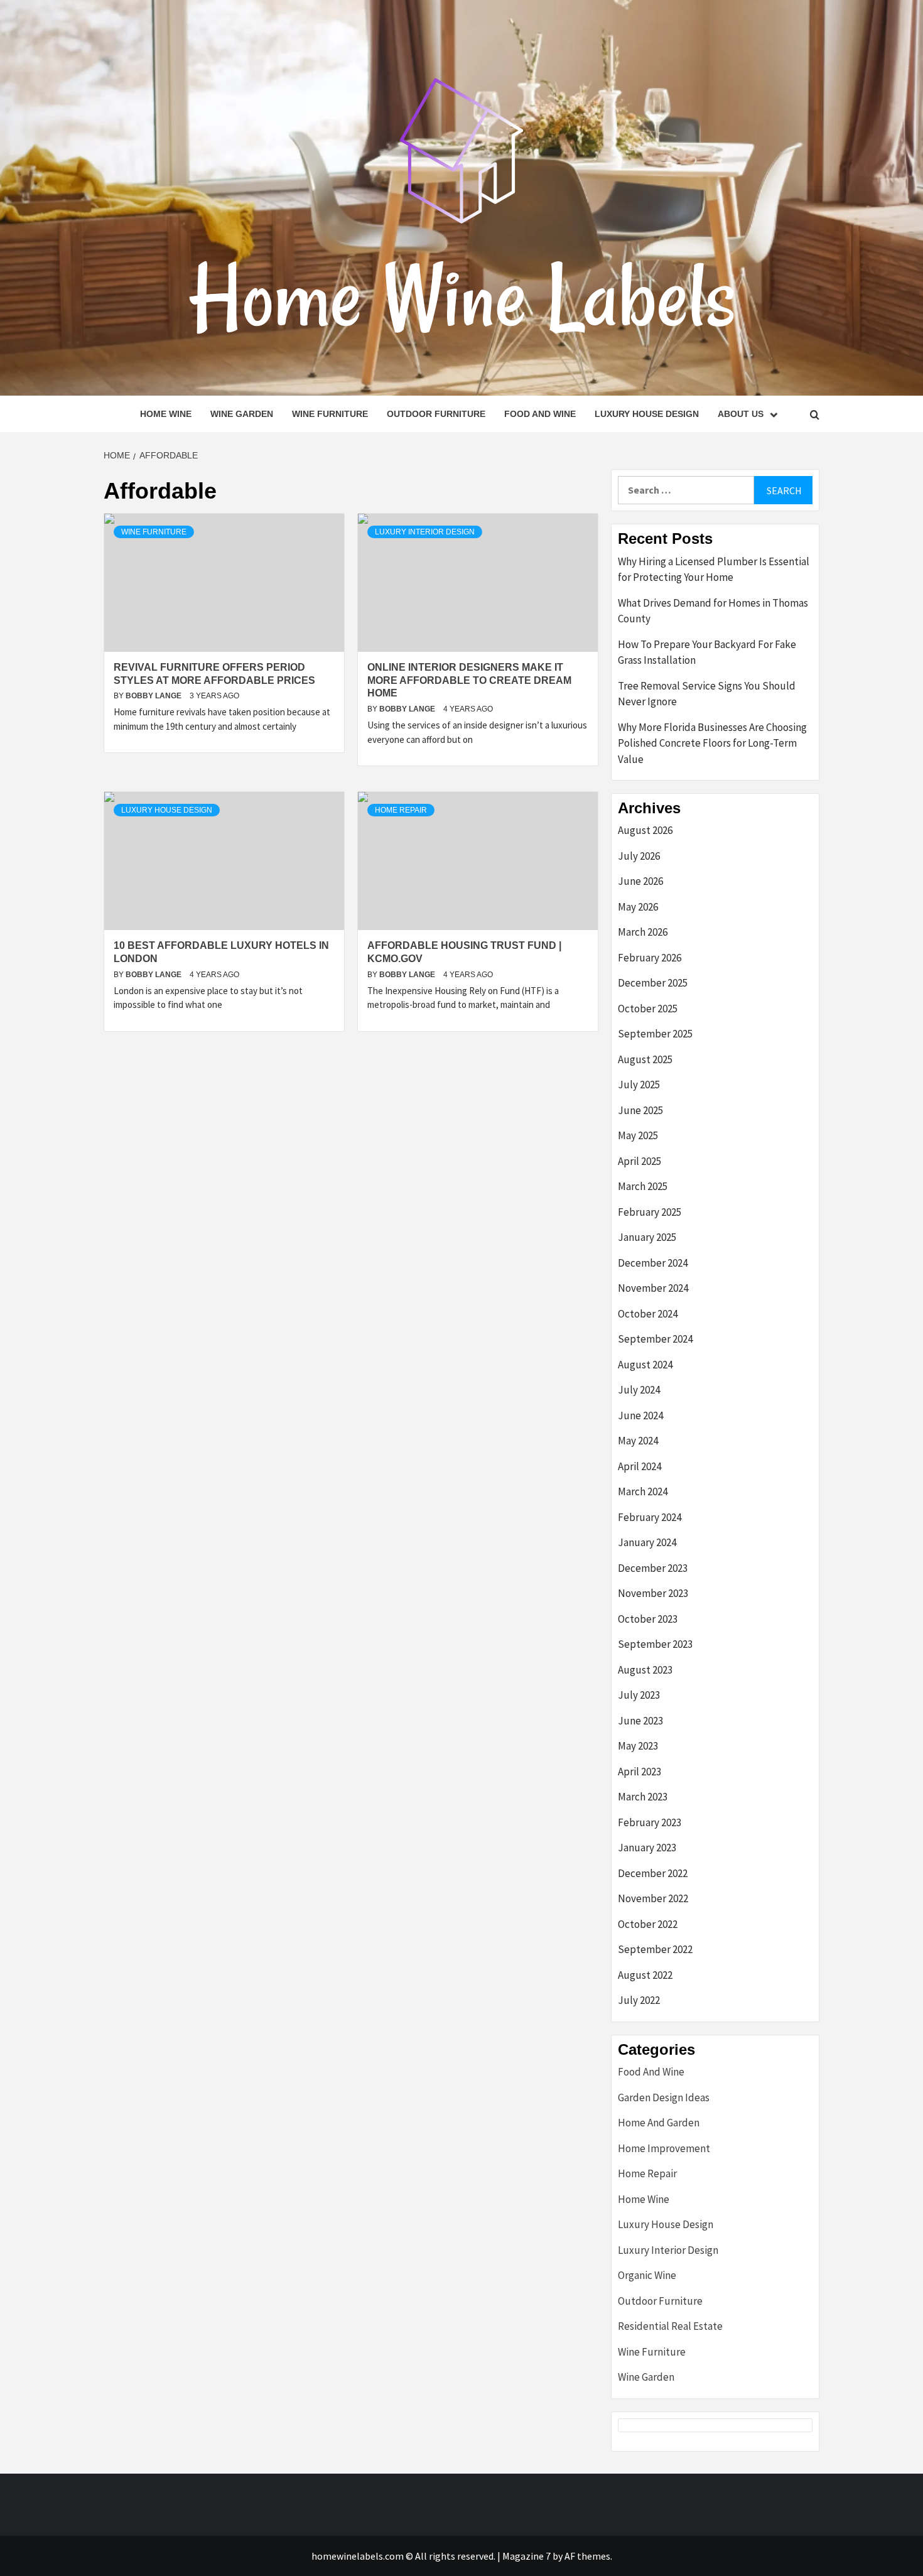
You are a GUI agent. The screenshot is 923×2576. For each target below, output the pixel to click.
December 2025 (653, 983)
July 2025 (639, 1085)
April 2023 (640, 1772)
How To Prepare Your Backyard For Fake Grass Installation (707, 652)
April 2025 (640, 1161)
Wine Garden (242, 414)
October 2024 (648, 1314)
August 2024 (645, 1365)
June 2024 (640, 1415)
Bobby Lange (154, 696)
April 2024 (640, 1466)
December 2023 (653, 1568)
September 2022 (655, 1949)
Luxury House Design (647, 414)
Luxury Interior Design (425, 532)
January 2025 (647, 1237)
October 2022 (648, 1924)
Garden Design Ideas (664, 2097)
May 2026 (638, 907)
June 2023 (640, 1721)
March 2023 (643, 1797)
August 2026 (645, 830)
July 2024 (639, 1390)
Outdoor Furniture (436, 414)
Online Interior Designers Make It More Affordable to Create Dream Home (469, 680)
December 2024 (653, 1263)
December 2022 (653, 1873)
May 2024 (638, 1441)
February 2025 (650, 1212)
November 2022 (653, 1898)
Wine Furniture (330, 414)
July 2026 (639, 856)
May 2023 (638, 1746)
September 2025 (655, 1034)
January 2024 (647, 1542)
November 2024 (653, 1288)
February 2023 (650, 1822)
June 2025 (640, 1110)
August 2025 (645, 1059)
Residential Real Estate (670, 2326)
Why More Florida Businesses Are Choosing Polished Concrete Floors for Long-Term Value (712, 743)
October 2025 (648, 1009)
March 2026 (643, 932)
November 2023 (653, 1593)
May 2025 (638, 1135)
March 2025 (643, 1186)
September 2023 (655, 1644)
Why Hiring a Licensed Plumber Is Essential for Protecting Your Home (714, 570)
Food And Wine (540, 414)
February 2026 (650, 958)
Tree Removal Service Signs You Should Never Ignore (707, 694)
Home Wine (166, 414)
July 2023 (639, 1695)
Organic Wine (647, 2275)
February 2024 (650, 1517)
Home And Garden (659, 2123)
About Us (741, 414)
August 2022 (645, 1975)
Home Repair (401, 810)
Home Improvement (664, 2148)
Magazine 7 (526, 2556)
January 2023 (647, 1848)
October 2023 (648, 1619)
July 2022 (639, 2000)
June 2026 (640, 881)
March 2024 (643, 1491)
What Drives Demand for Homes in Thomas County (713, 611)
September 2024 (655, 1339)
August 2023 (645, 1670)
